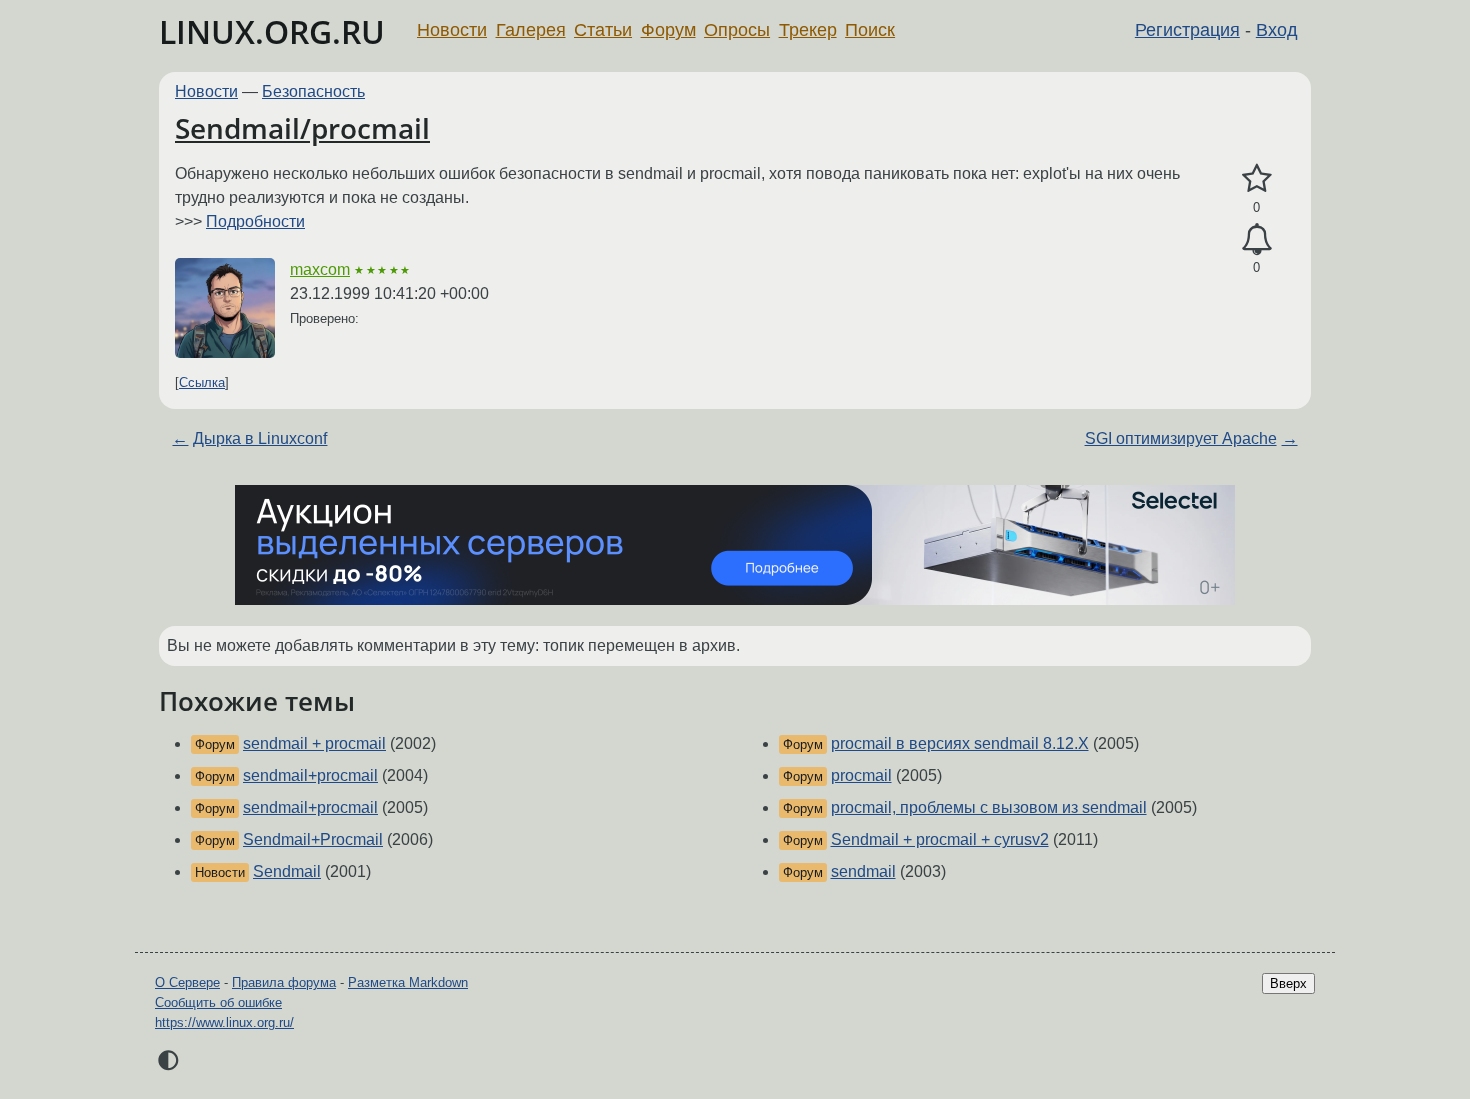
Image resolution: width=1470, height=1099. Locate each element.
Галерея (531, 30)
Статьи (603, 30)
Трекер (808, 30)
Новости (452, 30)
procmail (861, 775)
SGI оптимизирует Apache (1181, 438)
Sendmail (287, 871)
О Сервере (187, 982)
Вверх (1288, 983)
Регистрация (1187, 30)
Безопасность (313, 91)
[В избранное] (1256, 179)
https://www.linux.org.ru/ (224, 1022)
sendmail (863, 871)
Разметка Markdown (408, 982)
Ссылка (202, 382)
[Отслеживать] (1256, 240)
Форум (668, 30)
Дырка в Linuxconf (260, 438)
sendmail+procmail (310, 775)
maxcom (320, 269)
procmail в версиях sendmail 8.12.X (960, 743)
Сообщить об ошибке (218, 1002)
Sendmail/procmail (302, 128)
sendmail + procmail (314, 743)
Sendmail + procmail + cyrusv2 (940, 839)
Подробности (255, 221)
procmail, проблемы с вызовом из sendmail (989, 807)
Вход (1277, 30)
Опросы (737, 30)
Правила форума (284, 982)
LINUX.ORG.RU (272, 31)
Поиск (870, 30)
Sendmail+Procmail (313, 839)
